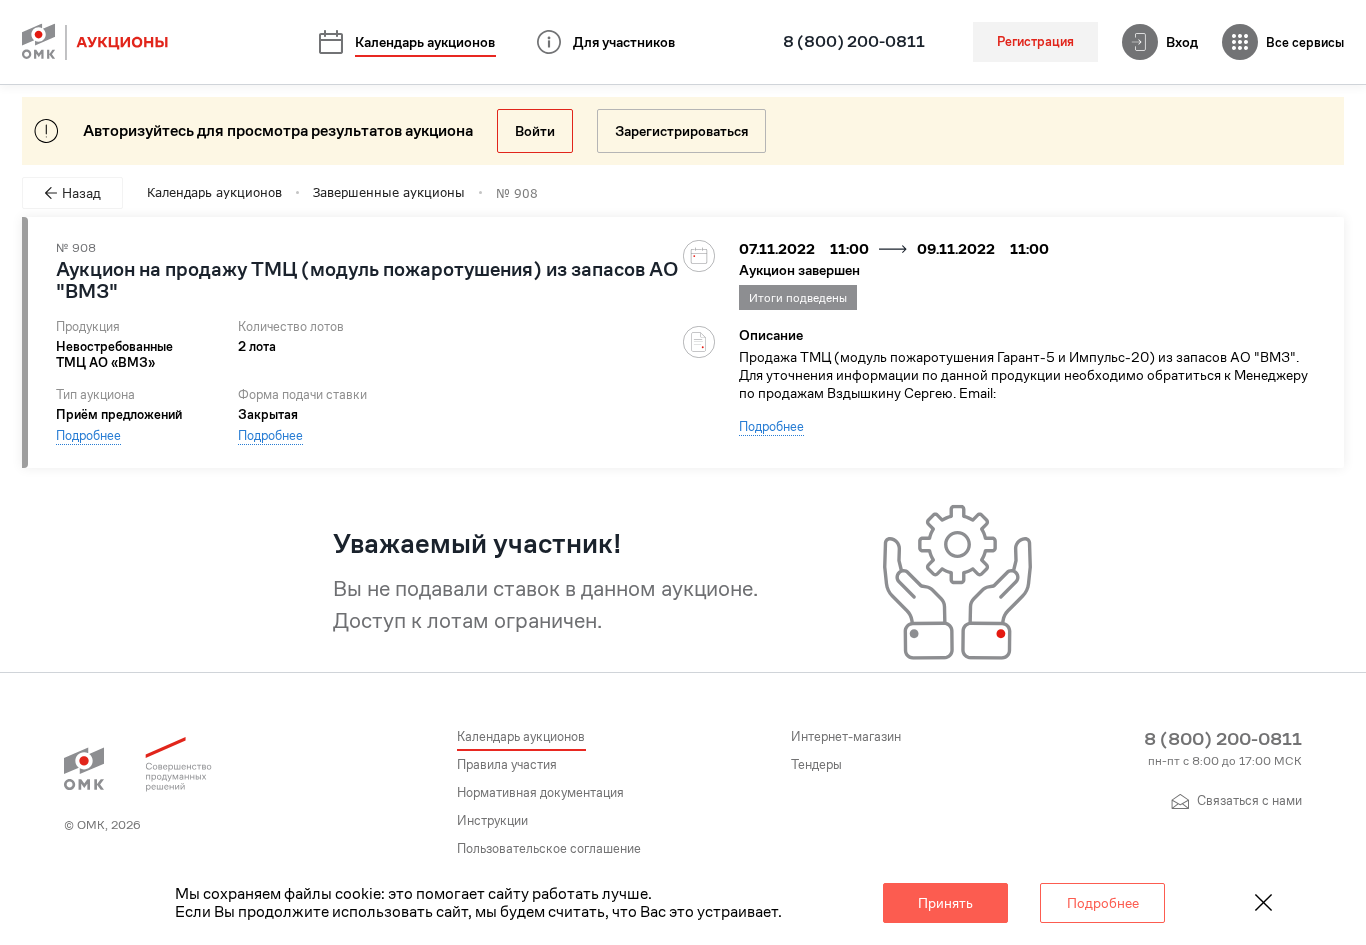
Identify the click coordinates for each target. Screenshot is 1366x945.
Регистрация (1035, 41)
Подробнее (88, 435)
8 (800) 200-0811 (854, 42)
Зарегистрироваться (681, 131)
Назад (81, 193)
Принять (945, 903)
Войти (535, 131)
